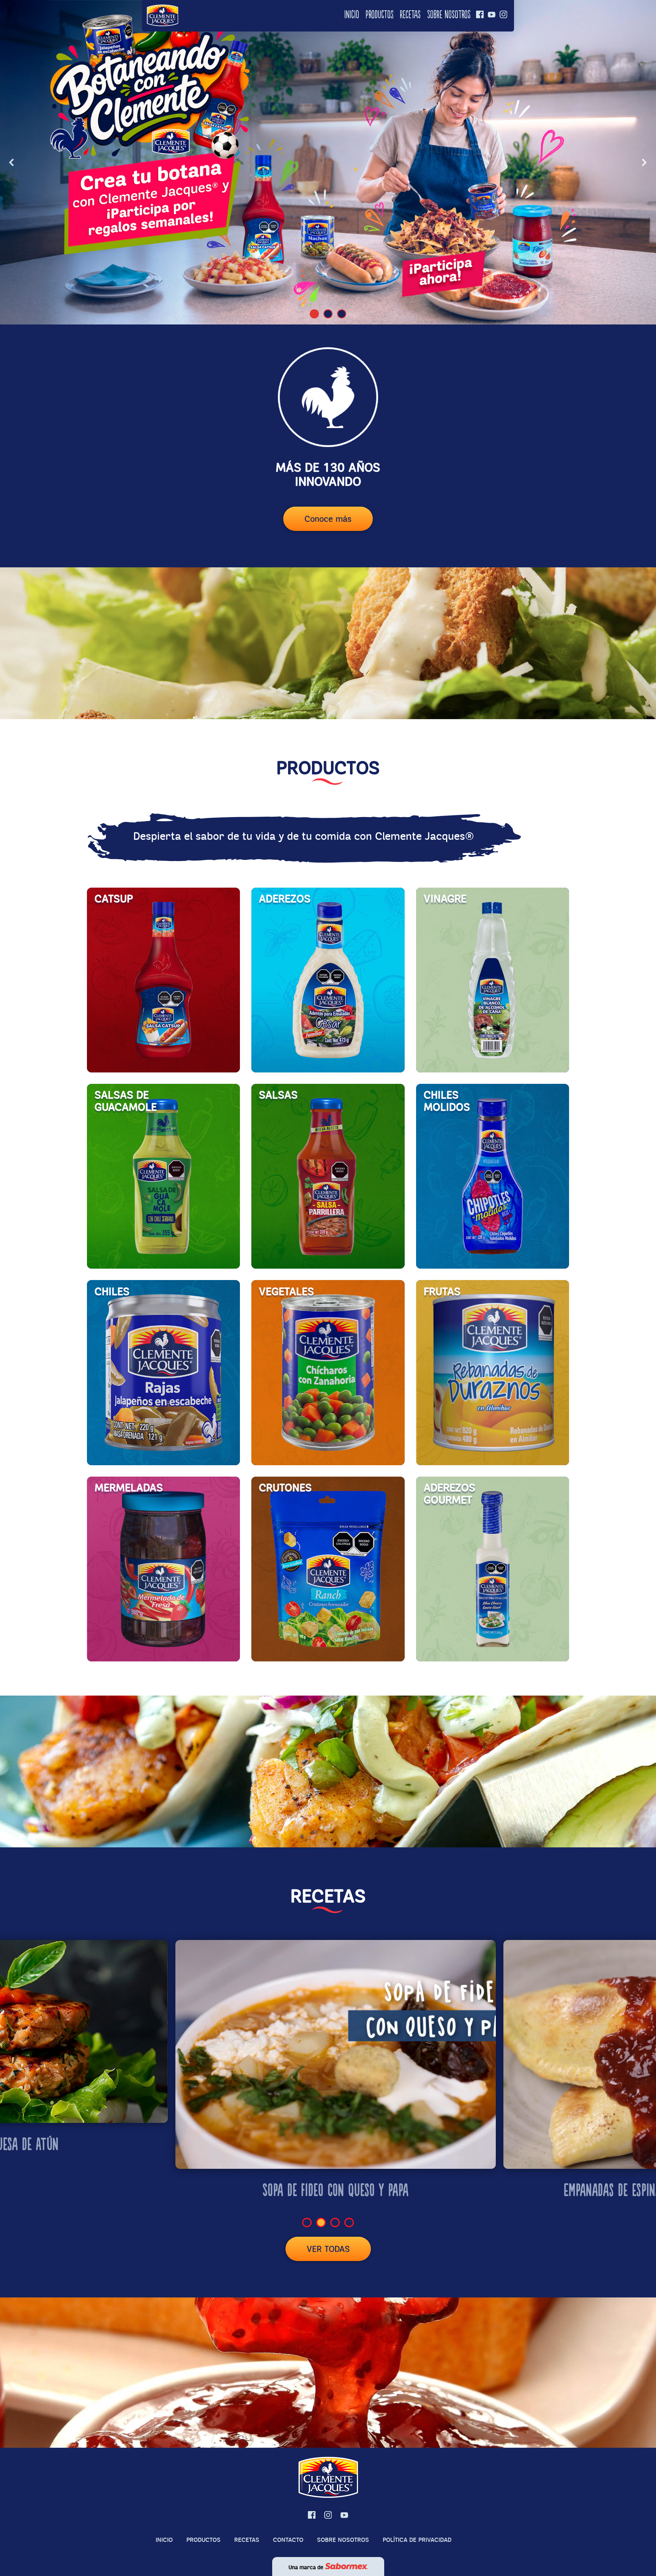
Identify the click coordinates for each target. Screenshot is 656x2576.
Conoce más (328, 519)
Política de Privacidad (417, 2540)
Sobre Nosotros (449, 15)
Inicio (352, 15)
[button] (12, 162)
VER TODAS (328, 2249)
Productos (379, 15)
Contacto (288, 2540)
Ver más (125, 922)
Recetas (410, 15)
